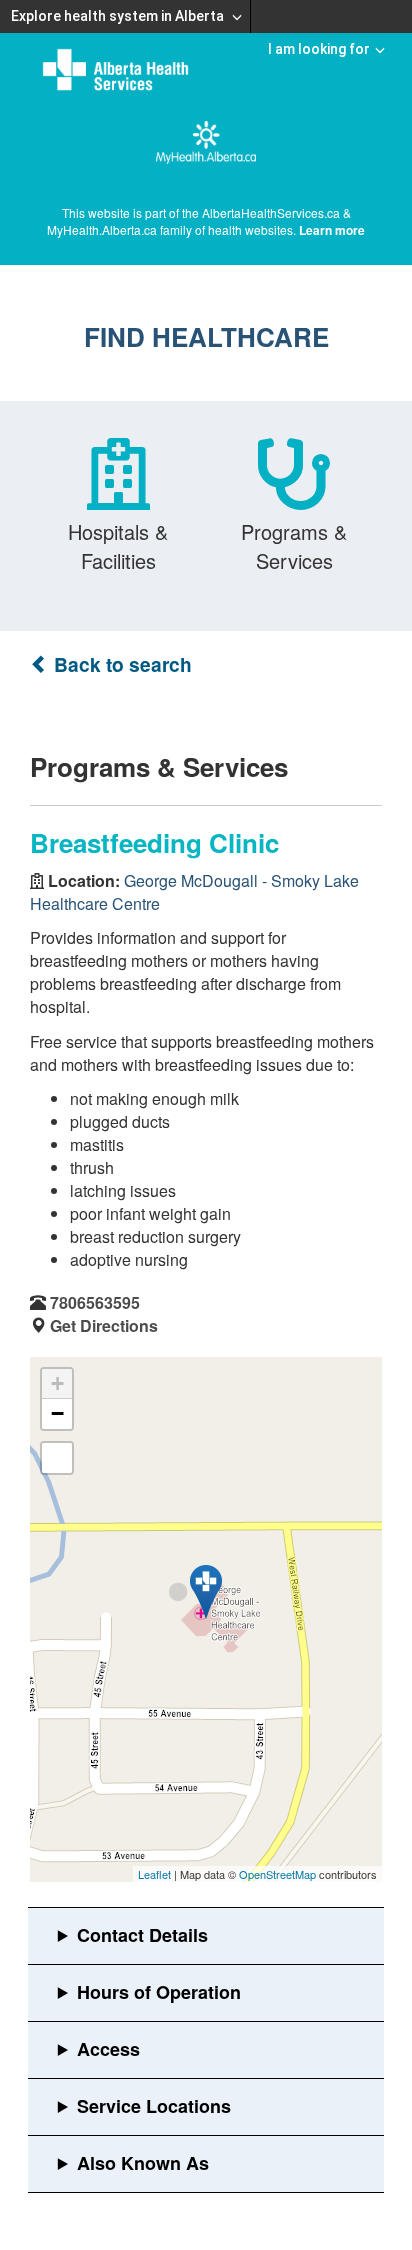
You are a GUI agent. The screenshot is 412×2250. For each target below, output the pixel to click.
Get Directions (104, 1325)
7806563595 (95, 1302)
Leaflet (154, 1874)
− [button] (57, 1413)
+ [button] (57, 1383)
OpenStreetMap (277, 1874)
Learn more (332, 230)
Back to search (120, 664)
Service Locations (154, 2106)
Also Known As (143, 2163)
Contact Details (142, 1935)
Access (108, 2049)
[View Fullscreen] (57, 1458)
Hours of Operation (159, 1992)
